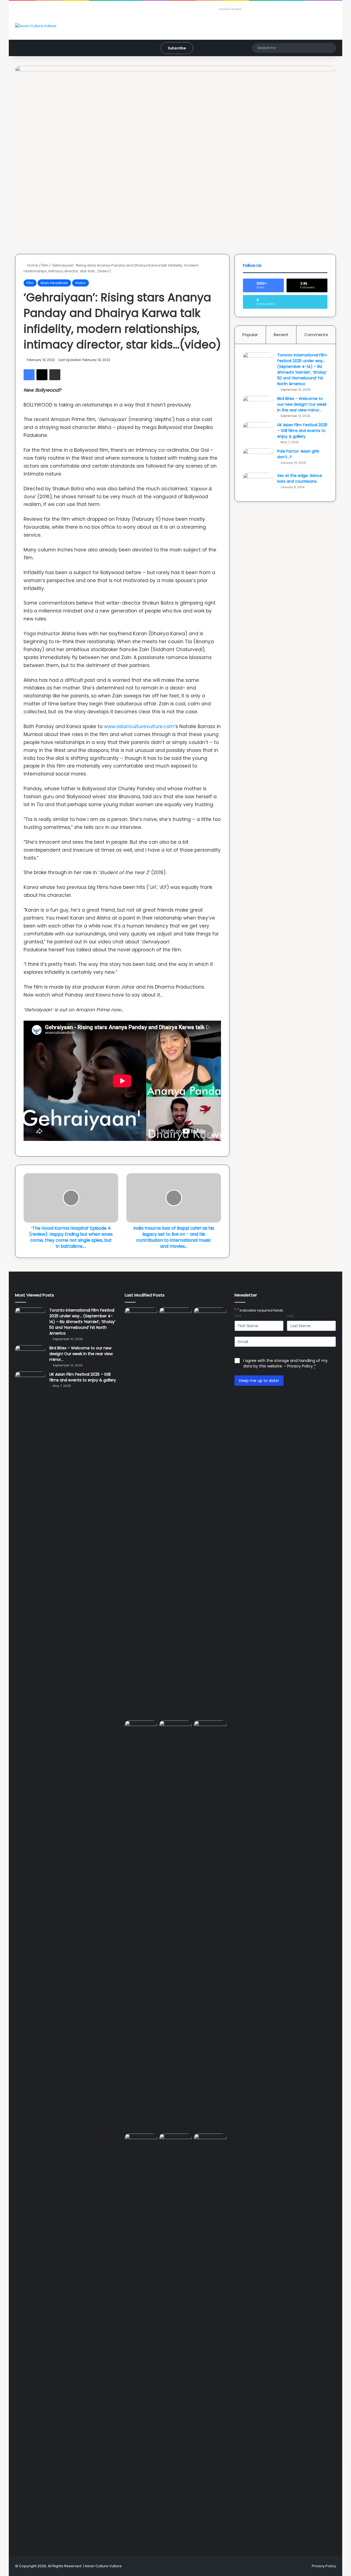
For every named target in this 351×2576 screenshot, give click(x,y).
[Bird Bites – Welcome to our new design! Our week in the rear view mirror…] (258, 406)
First (238, 1316)
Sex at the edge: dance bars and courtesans (300, 478)
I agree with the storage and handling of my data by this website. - (285, 1363)
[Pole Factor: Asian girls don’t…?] (258, 459)
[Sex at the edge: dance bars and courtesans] (258, 483)
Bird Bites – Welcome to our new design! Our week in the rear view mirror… (302, 404)
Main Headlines (54, 283)
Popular (250, 335)
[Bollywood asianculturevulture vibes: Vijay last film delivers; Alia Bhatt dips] (175, 1730)
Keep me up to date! (259, 1381)
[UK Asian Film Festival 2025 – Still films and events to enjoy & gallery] (258, 432)
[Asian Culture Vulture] (36, 26)
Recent (281, 335)
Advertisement (230, 9)
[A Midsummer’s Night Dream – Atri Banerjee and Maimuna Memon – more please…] (175, 2143)
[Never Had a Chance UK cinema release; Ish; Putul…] (141, 1926)
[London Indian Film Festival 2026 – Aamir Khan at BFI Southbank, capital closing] (210, 2339)
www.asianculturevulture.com (138, 726)
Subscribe (177, 48)
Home (32, 265)
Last (290, 1316)
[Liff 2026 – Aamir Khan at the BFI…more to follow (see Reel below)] (141, 2144)
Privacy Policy (300, 1366)
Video (80, 283)
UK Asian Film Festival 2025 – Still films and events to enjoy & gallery (302, 431)
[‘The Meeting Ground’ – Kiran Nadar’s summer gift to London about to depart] (210, 1513)
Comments (316, 335)
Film (45, 265)
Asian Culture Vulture (103, 2566)
